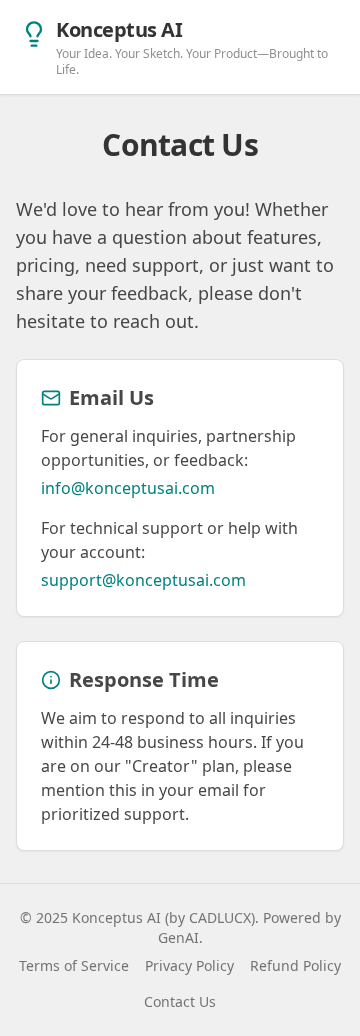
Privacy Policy (189, 965)
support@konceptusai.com (143, 580)
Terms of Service (74, 965)
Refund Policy (295, 965)
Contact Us (180, 1001)
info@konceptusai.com (128, 488)
